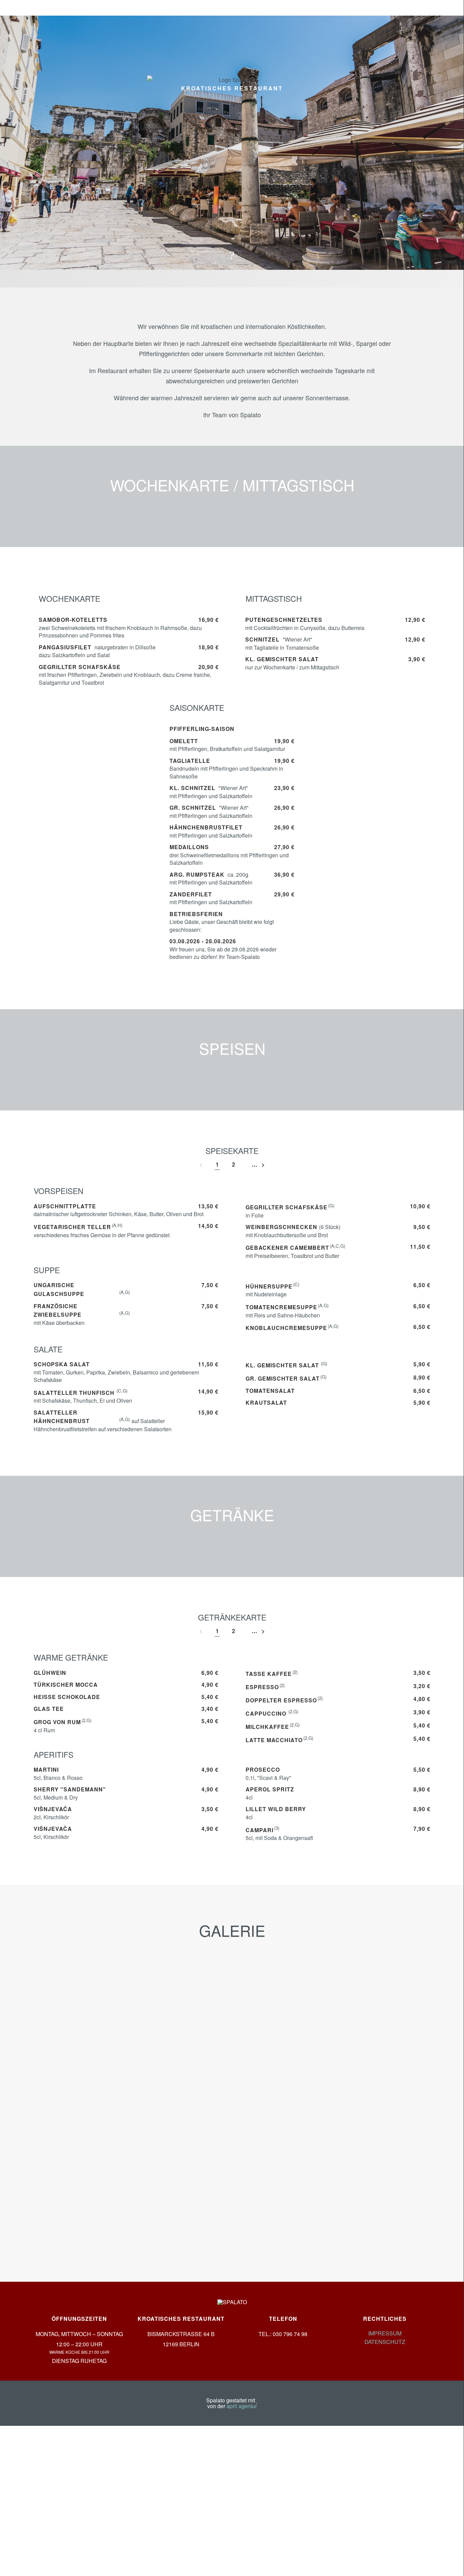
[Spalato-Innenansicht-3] (96, 2101)
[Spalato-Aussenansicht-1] (96, 2010)
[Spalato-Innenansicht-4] (368, 2193)
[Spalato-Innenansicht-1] (232, 2010)
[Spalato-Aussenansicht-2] (368, 2101)
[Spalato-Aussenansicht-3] (96, 2193)
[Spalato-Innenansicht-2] (368, 2010)
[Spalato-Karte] (232, 2101)
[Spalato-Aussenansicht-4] (232, 2193)
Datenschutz (385, 2342)
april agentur (242, 2406)
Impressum (385, 2333)
